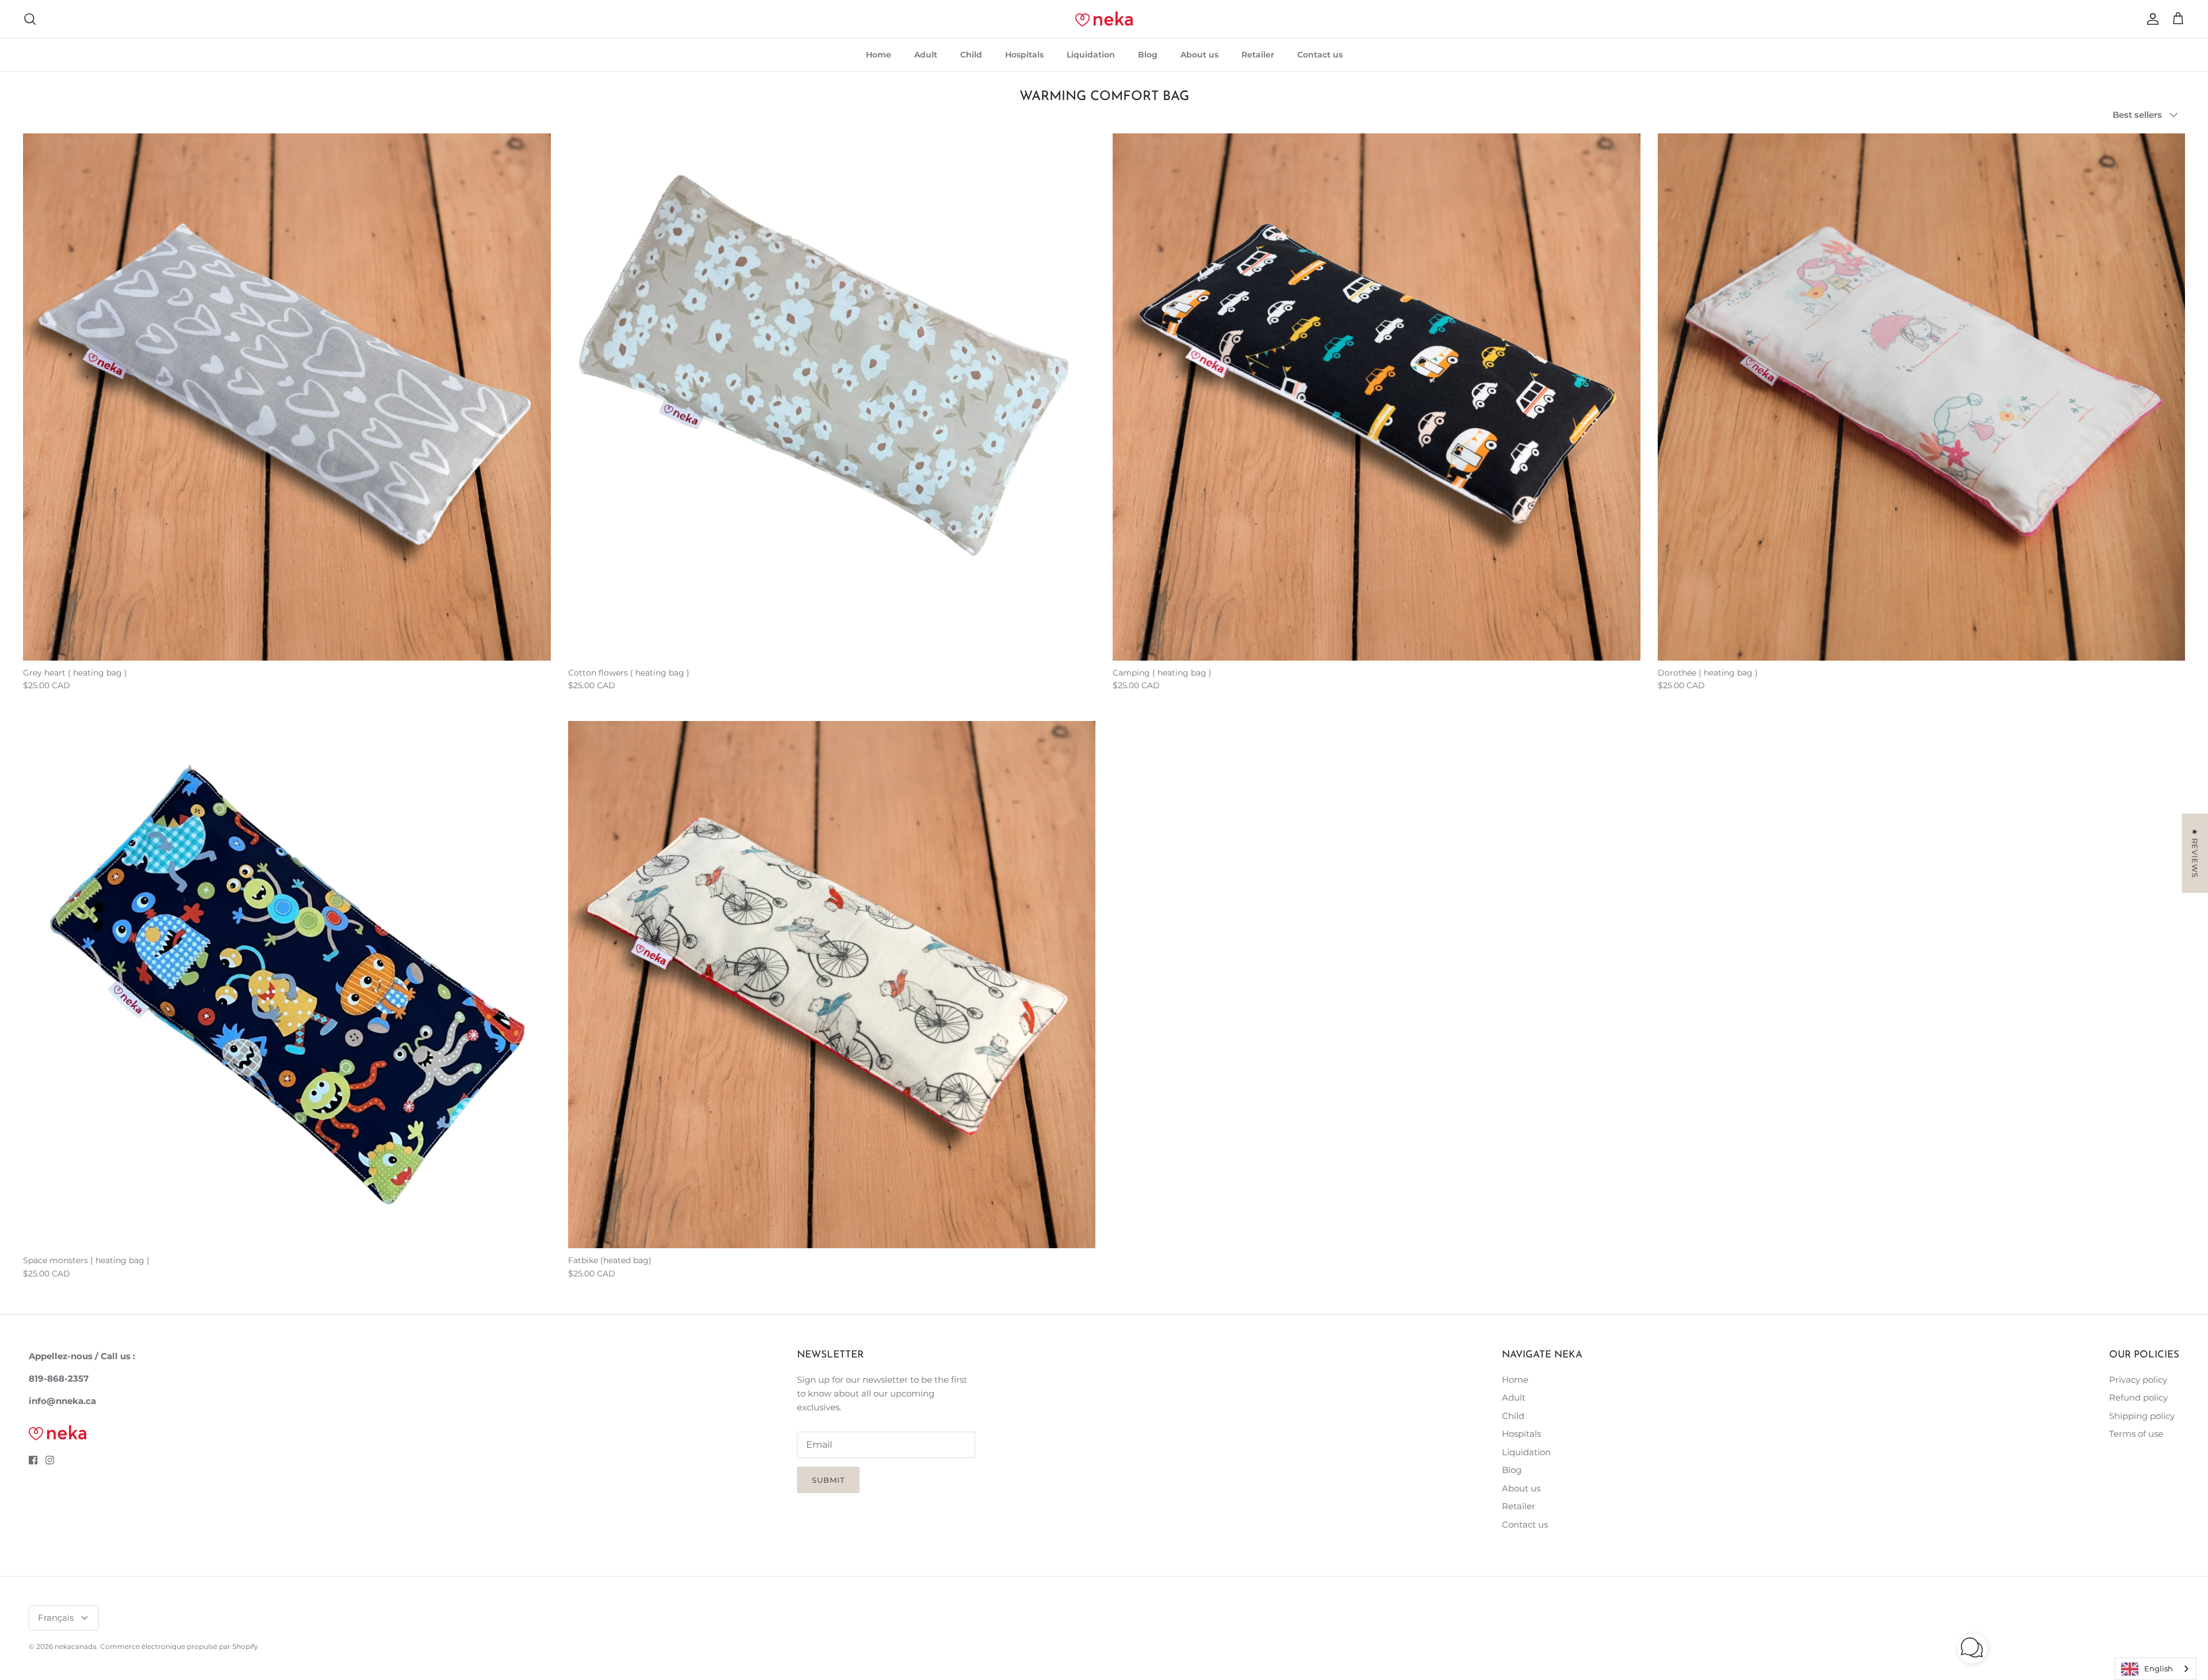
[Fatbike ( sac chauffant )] (832, 985)
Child (971, 55)
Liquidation (1091, 55)
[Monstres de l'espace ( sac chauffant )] (287, 985)
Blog (1148, 55)
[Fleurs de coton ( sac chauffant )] (832, 397)
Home (879, 55)
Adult (926, 55)
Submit (828, 1480)
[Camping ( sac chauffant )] (1377, 397)
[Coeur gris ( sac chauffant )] (287, 397)
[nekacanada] (1104, 19)
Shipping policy (2142, 1416)
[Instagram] (50, 1460)
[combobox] (2156, 1669)
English (2159, 1669)
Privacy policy (2138, 1380)
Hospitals (1024, 55)
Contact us (1320, 55)
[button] (1972, 1648)
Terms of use (2136, 1434)
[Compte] (2150, 19)
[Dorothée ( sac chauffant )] (1922, 397)
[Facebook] (33, 1460)
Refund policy (2138, 1397)
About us (1199, 55)
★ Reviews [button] (2195, 853)
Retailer (1258, 55)
